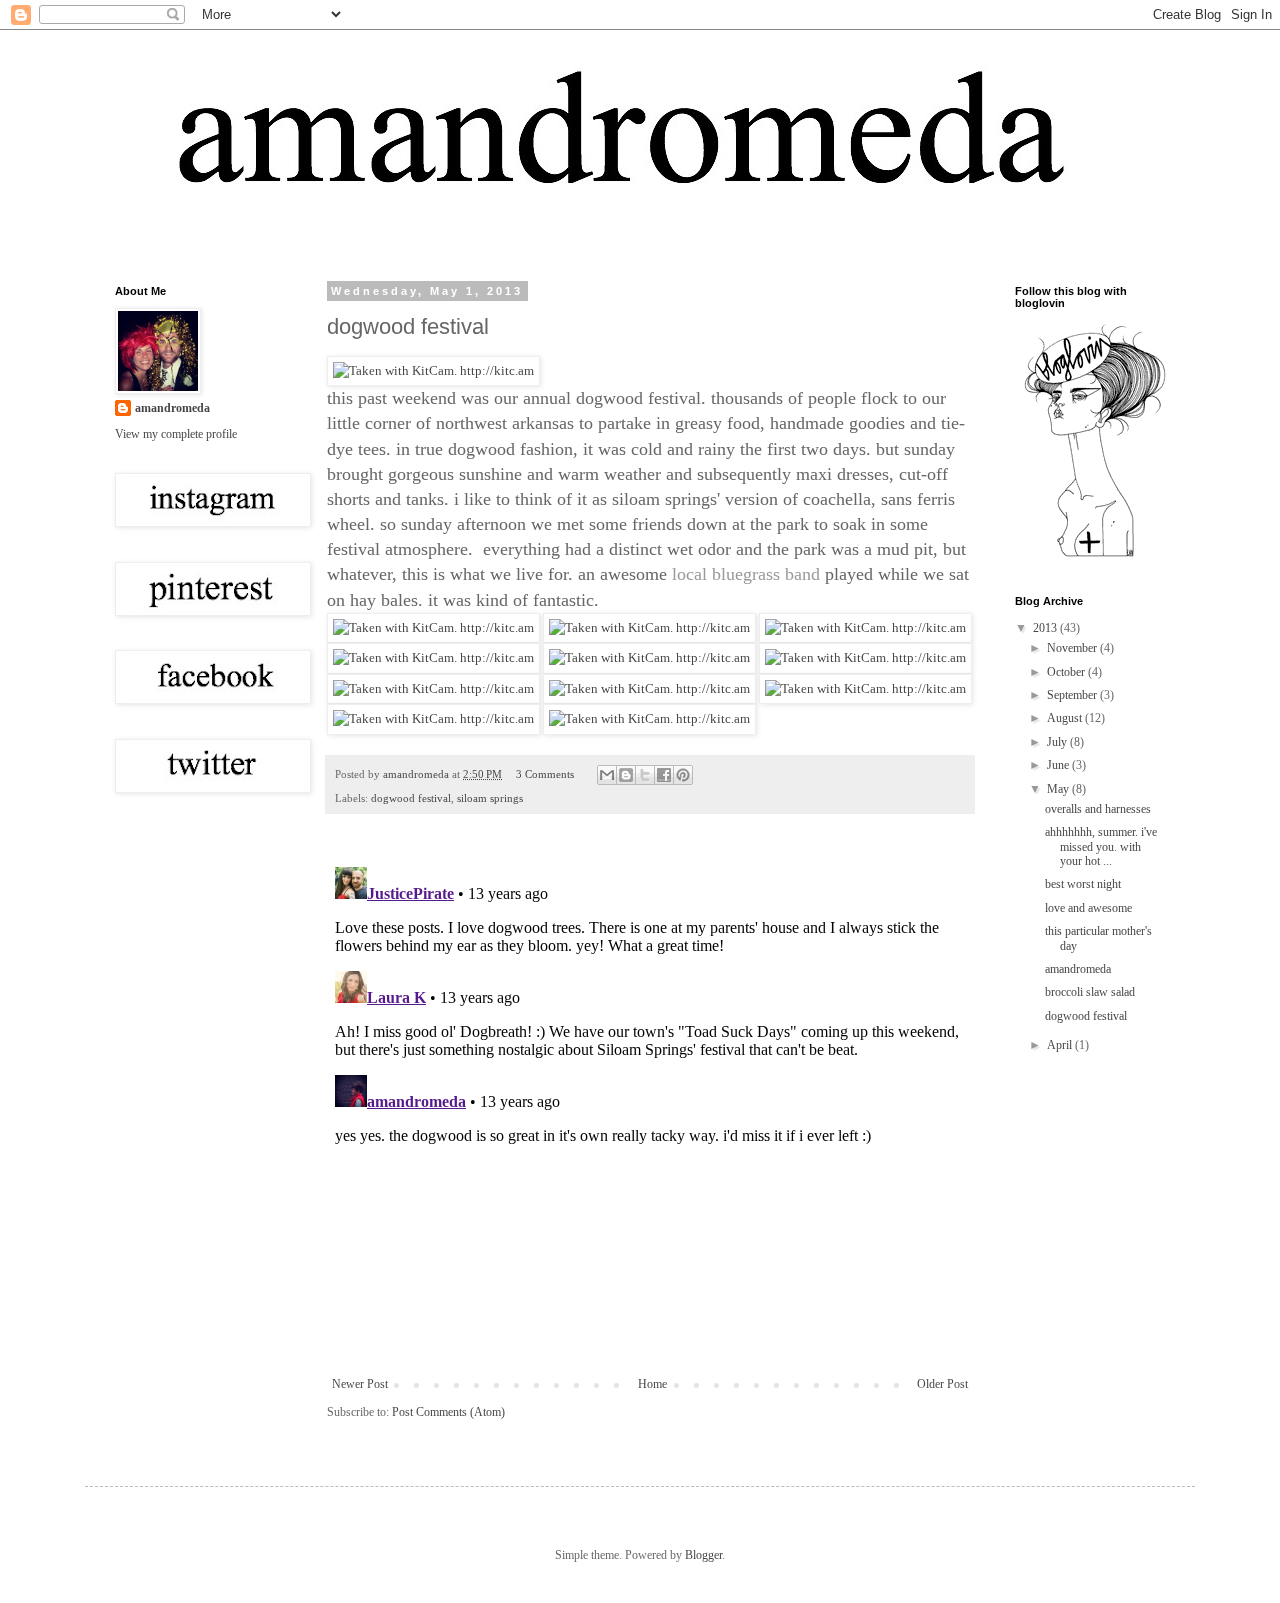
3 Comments (545, 774)
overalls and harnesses (1098, 809)
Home (652, 1384)
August (1066, 718)
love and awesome (1088, 908)
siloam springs (490, 798)
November (1073, 648)
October (1067, 672)
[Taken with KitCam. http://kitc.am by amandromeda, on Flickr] (433, 370)
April (1061, 1045)
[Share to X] (645, 775)
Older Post (942, 1384)
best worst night (1083, 884)
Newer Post (360, 1384)
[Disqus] (650, 1109)
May (1059, 789)
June (1059, 765)
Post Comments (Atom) (448, 1412)
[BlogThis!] (626, 775)
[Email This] (607, 775)
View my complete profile (176, 434)
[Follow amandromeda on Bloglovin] (1095, 556)
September (1073, 695)
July (1058, 742)
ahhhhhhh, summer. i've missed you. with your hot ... (1101, 846)
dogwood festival (411, 798)
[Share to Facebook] (664, 775)
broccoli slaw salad (1090, 992)
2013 (1046, 628)
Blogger (703, 1555)
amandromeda (172, 408)
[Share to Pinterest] (683, 775)
